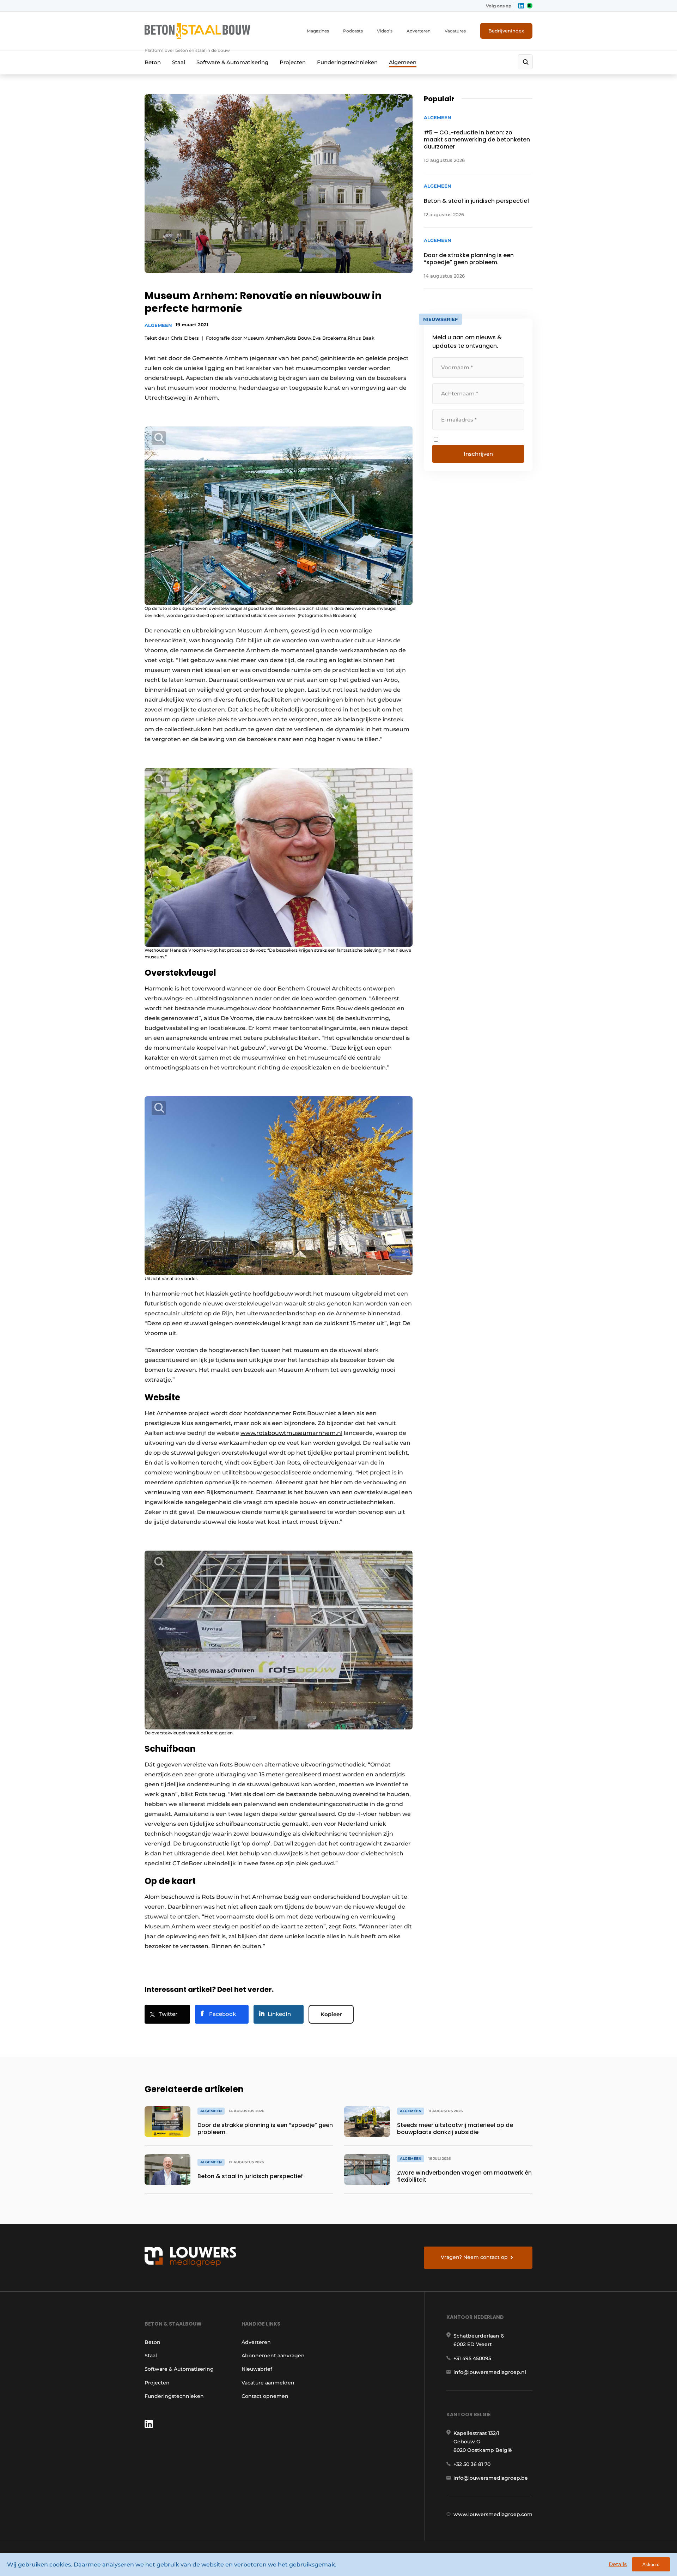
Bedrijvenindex (506, 31)
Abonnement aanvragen (273, 2356)
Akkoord (651, 2565)
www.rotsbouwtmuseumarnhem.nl (291, 1433)
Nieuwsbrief (257, 2369)
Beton (153, 62)
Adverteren (419, 31)
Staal (179, 62)
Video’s (385, 31)
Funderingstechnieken (347, 62)
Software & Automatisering (232, 62)
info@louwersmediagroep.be (491, 2478)
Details (618, 2564)
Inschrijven (478, 454)
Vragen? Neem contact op (474, 2257)
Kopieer (331, 2014)
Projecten (293, 62)
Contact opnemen (265, 2396)
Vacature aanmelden (268, 2383)
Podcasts (353, 31)
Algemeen (403, 62)
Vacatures (455, 31)
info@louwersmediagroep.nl (490, 2372)
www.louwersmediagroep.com (493, 2514)
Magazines (318, 31)
